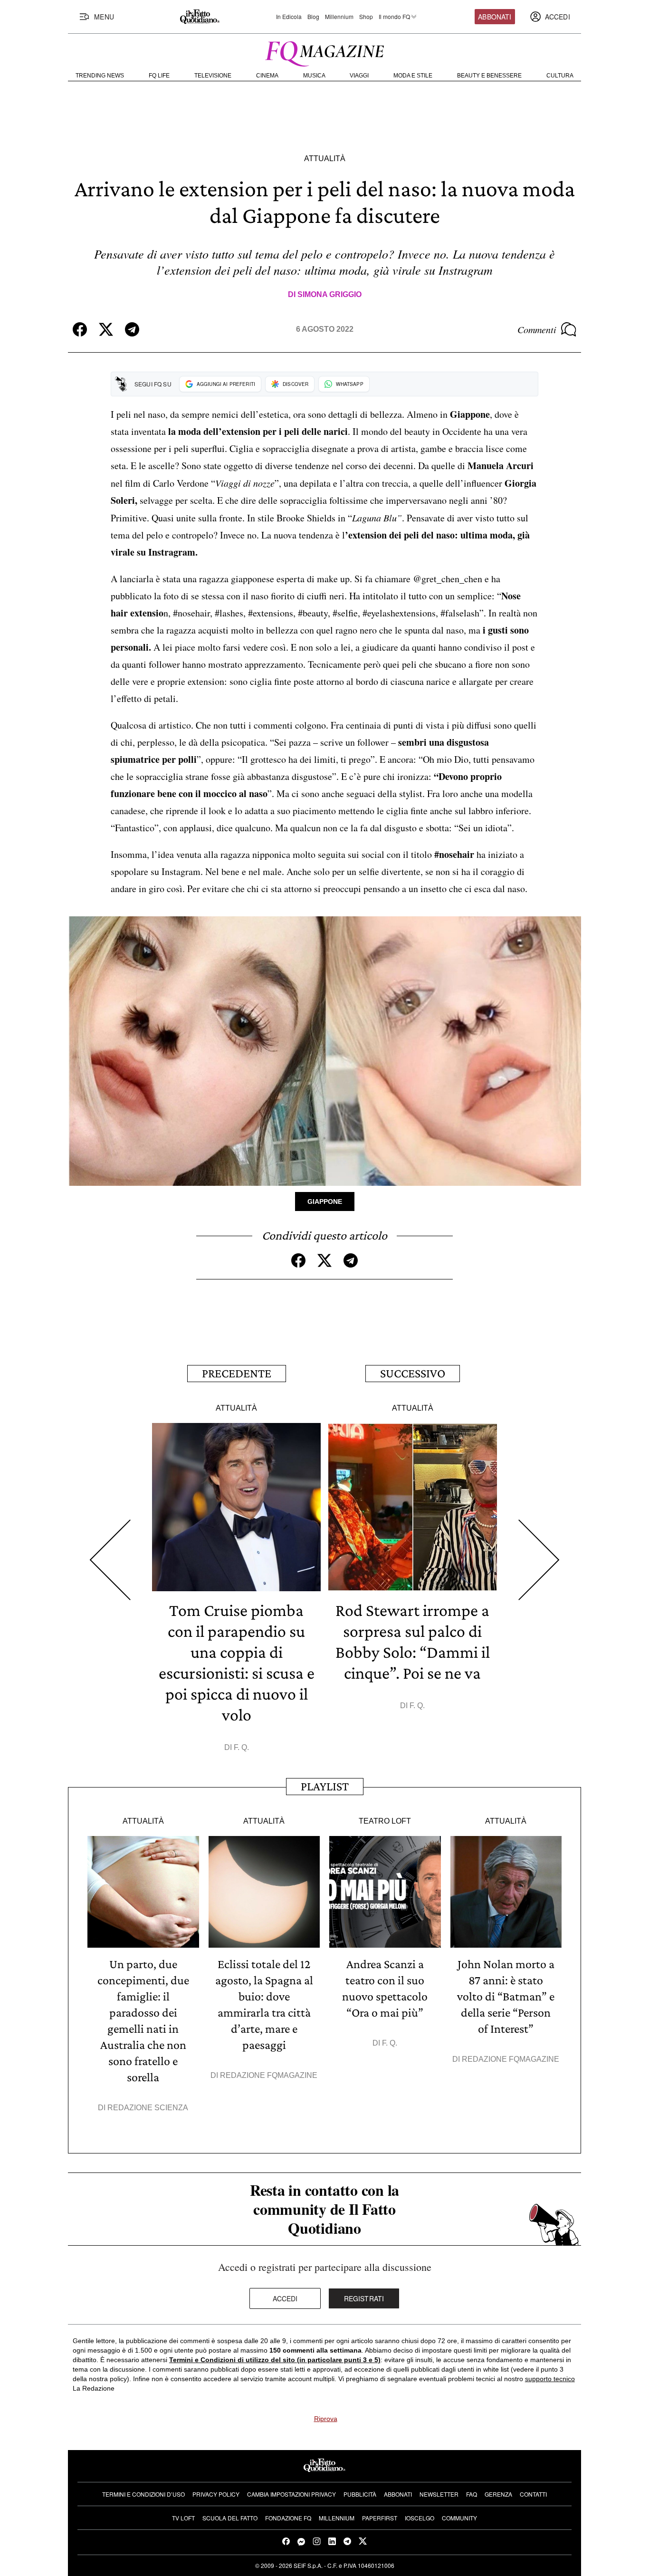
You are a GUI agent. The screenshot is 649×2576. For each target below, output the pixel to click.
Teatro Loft (385, 1821)
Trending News (100, 76)
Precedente (237, 1373)
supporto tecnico (550, 2379)
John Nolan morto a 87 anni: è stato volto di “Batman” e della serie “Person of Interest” (506, 1996)
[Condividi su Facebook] (80, 329)
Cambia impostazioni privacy (291, 2494)
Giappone (325, 1201)
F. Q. (241, 1747)
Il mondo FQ (394, 17)
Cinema (267, 76)
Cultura (560, 76)
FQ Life (159, 76)
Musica (314, 76)
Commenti (537, 329)
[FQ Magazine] (324, 52)
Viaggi (359, 76)
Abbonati (495, 17)
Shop (366, 17)
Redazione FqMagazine (269, 2075)
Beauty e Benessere (489, 76)
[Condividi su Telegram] (132, 329)
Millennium (339, 17)
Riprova (326, 2419)
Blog (313, 17)
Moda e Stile (413, 76)
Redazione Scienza (148, 2108)
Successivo (413, 1373)
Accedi (285, 2298)
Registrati (364, 2298)
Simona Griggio (329, 294)
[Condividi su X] (106, 329)
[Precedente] (110, 1560)
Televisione (213, 76)
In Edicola (289, 17)
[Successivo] (539, 1560)
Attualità (325, 159)
